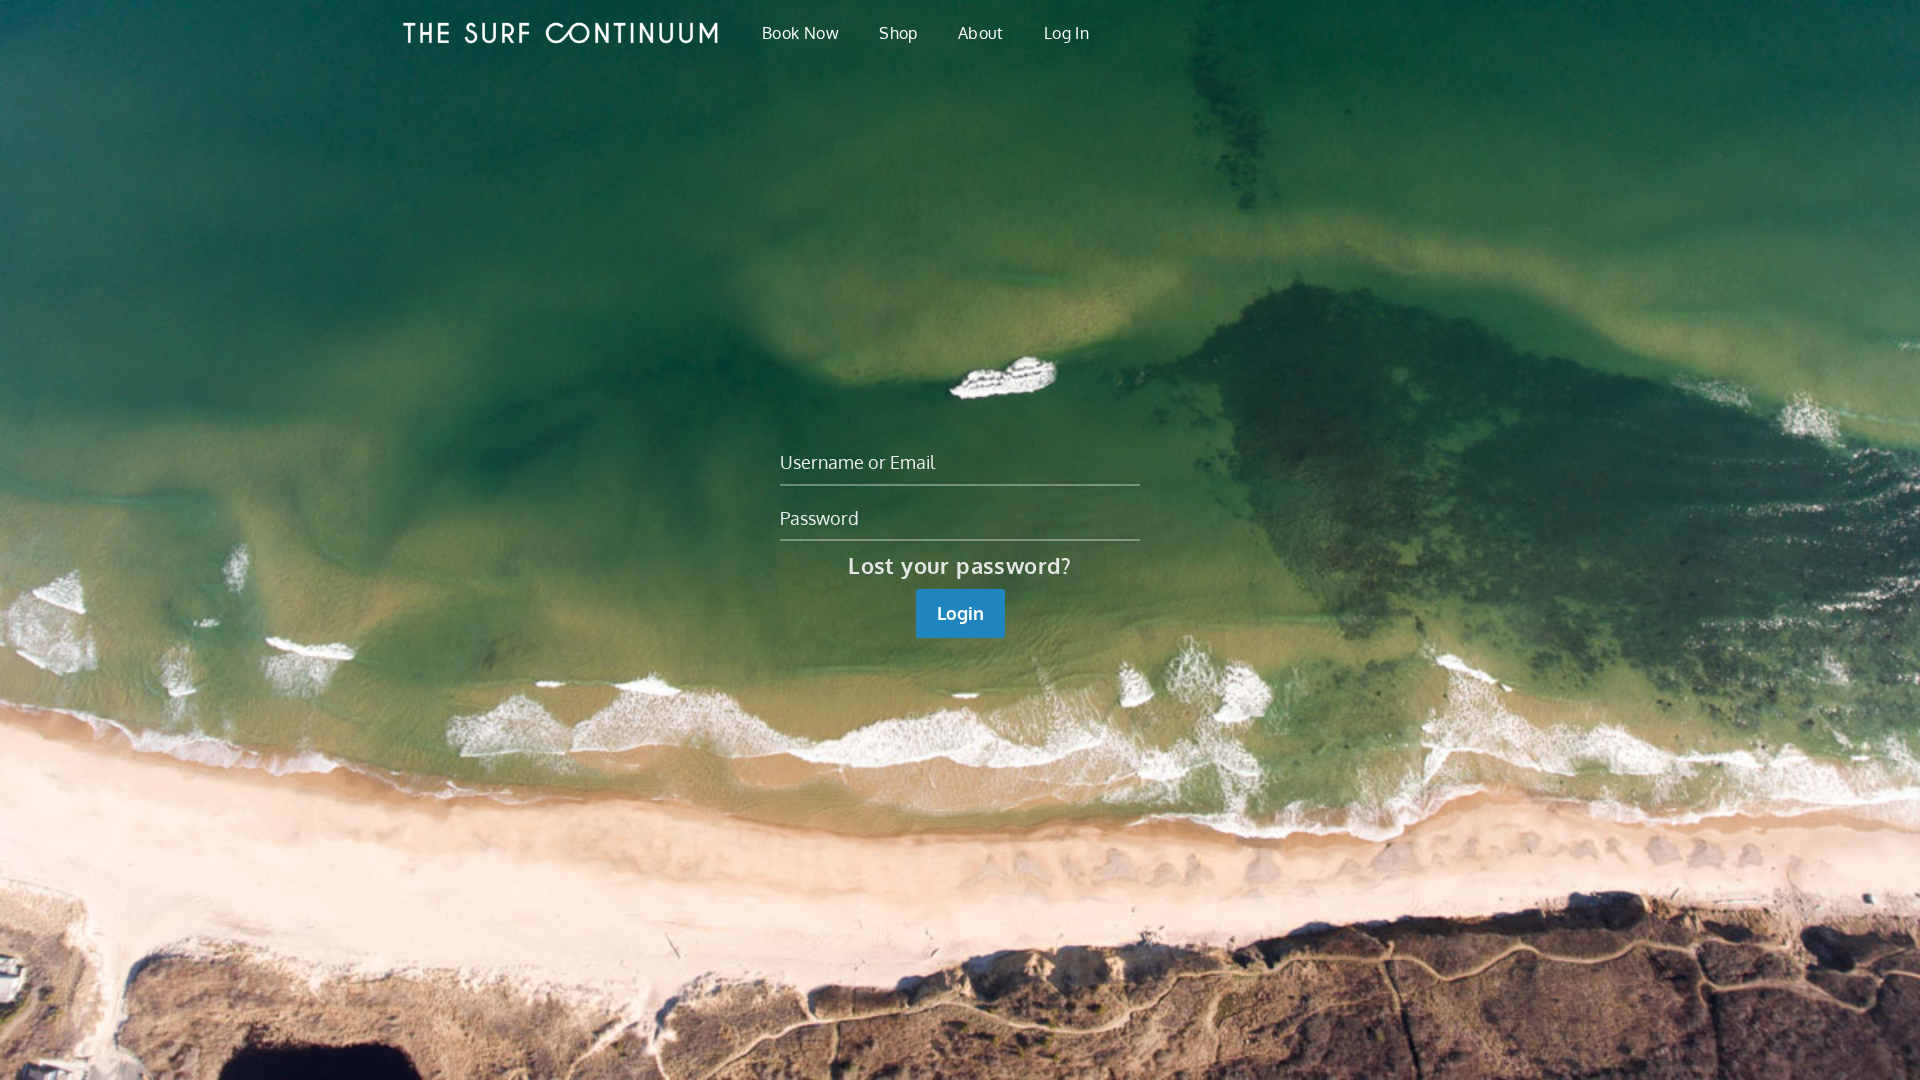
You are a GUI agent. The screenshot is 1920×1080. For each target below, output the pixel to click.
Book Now (800, 33)
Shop (898, 33)
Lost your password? (960, 565)
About (981, 33)
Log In (1066, 33)
